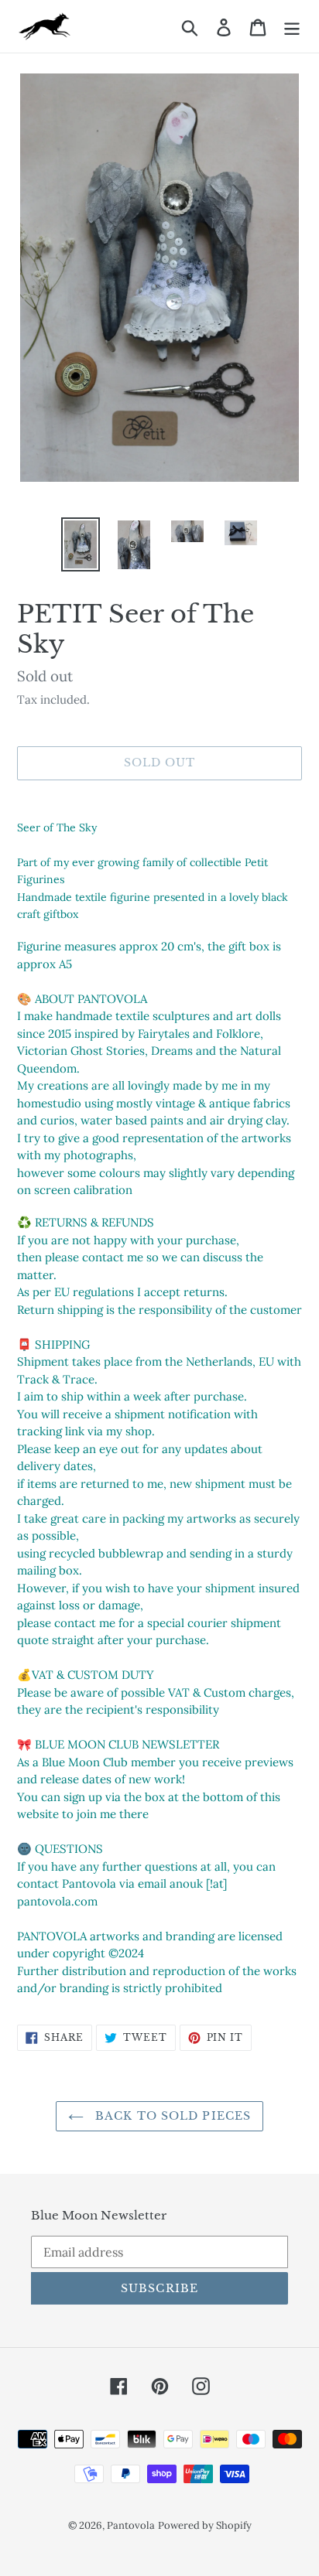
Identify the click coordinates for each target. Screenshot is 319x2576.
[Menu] (292, 26)
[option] (81, 544)
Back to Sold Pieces (171, 2116)
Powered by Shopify (205, 2525)
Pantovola (131, 2525)
